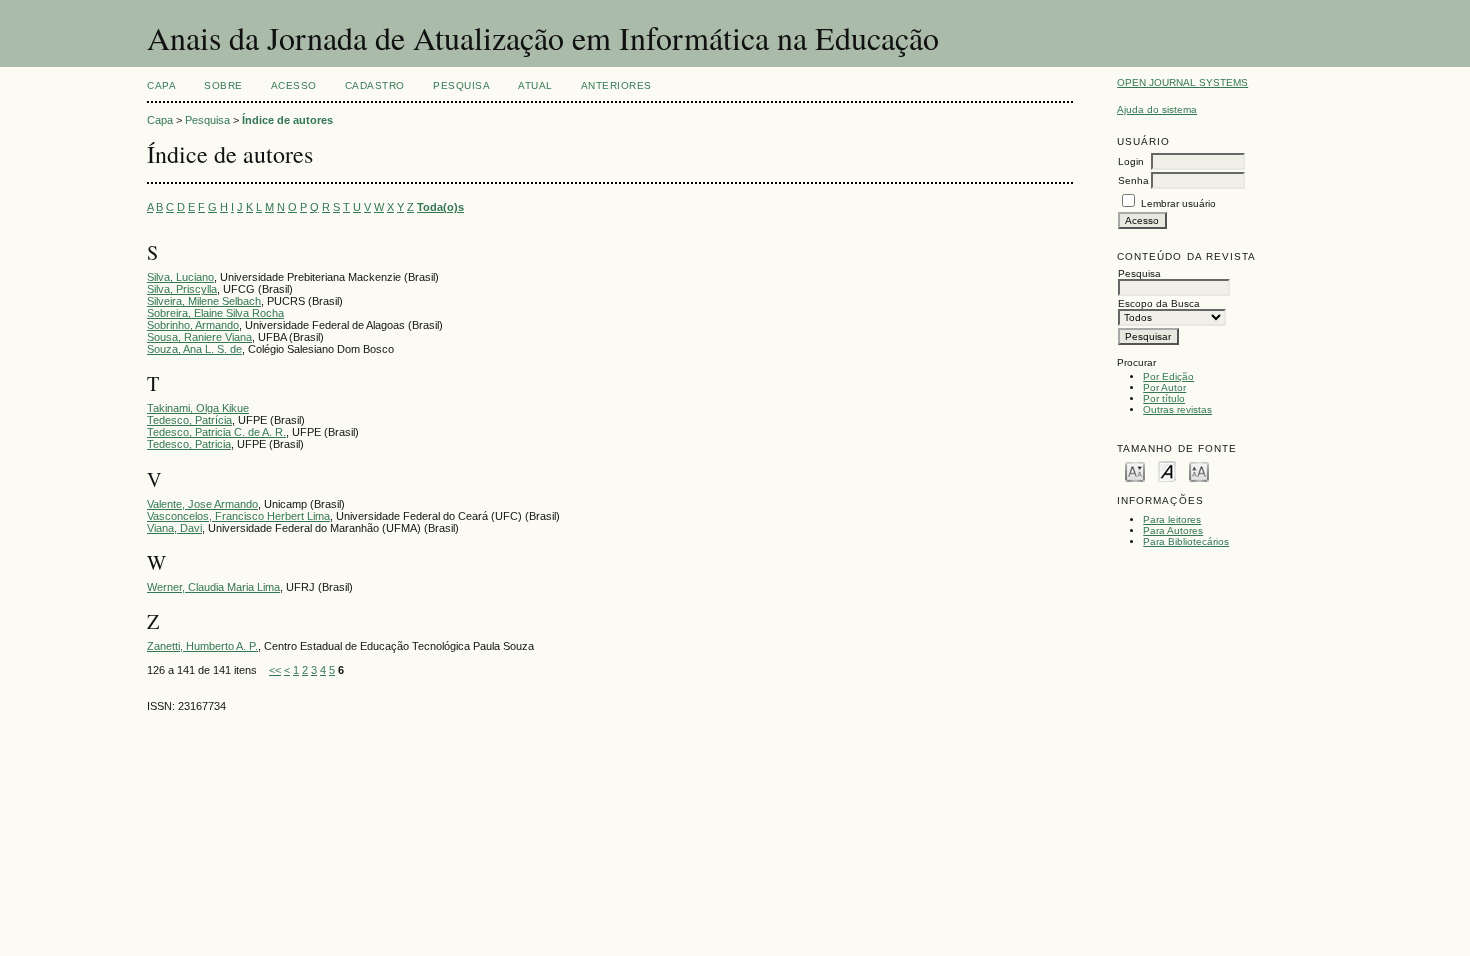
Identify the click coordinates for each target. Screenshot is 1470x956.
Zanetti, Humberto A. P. (202, 646)
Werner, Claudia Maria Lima (213, 587)
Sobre (223, 85)
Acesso (294, 85)
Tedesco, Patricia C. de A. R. (216, 432)
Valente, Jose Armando (202, 504)
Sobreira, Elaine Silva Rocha (215, 313)
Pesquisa (461, 85)
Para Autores (1173, 530)
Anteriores (616, 85)
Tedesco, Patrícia (189, 420)
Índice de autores (287, 120)
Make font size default (1167, 470)
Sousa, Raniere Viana (199, 337)
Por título (1164, 398)
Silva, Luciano (180, 277)
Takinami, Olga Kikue (198, 408)
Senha (1133, 180)
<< (275, 670)
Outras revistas (1177, 409)
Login (1131, 161)
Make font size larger (1199, 470)
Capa (161, 85)
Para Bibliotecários (1186, 541)
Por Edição (1168, 376)
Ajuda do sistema (1157, 109)
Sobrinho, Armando (193, 325)
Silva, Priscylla (182, 289)
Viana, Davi (174, 528)
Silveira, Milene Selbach (204, 301)
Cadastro (375, 85)
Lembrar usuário (1178, 203)
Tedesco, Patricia (189, 444)
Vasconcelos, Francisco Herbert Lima (238, 516)
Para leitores (1172, 519)
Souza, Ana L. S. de (194, 349)
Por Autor (1164, 387)
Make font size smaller (1135, 470)
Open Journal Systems (1182, 82)
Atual (535, 85)
